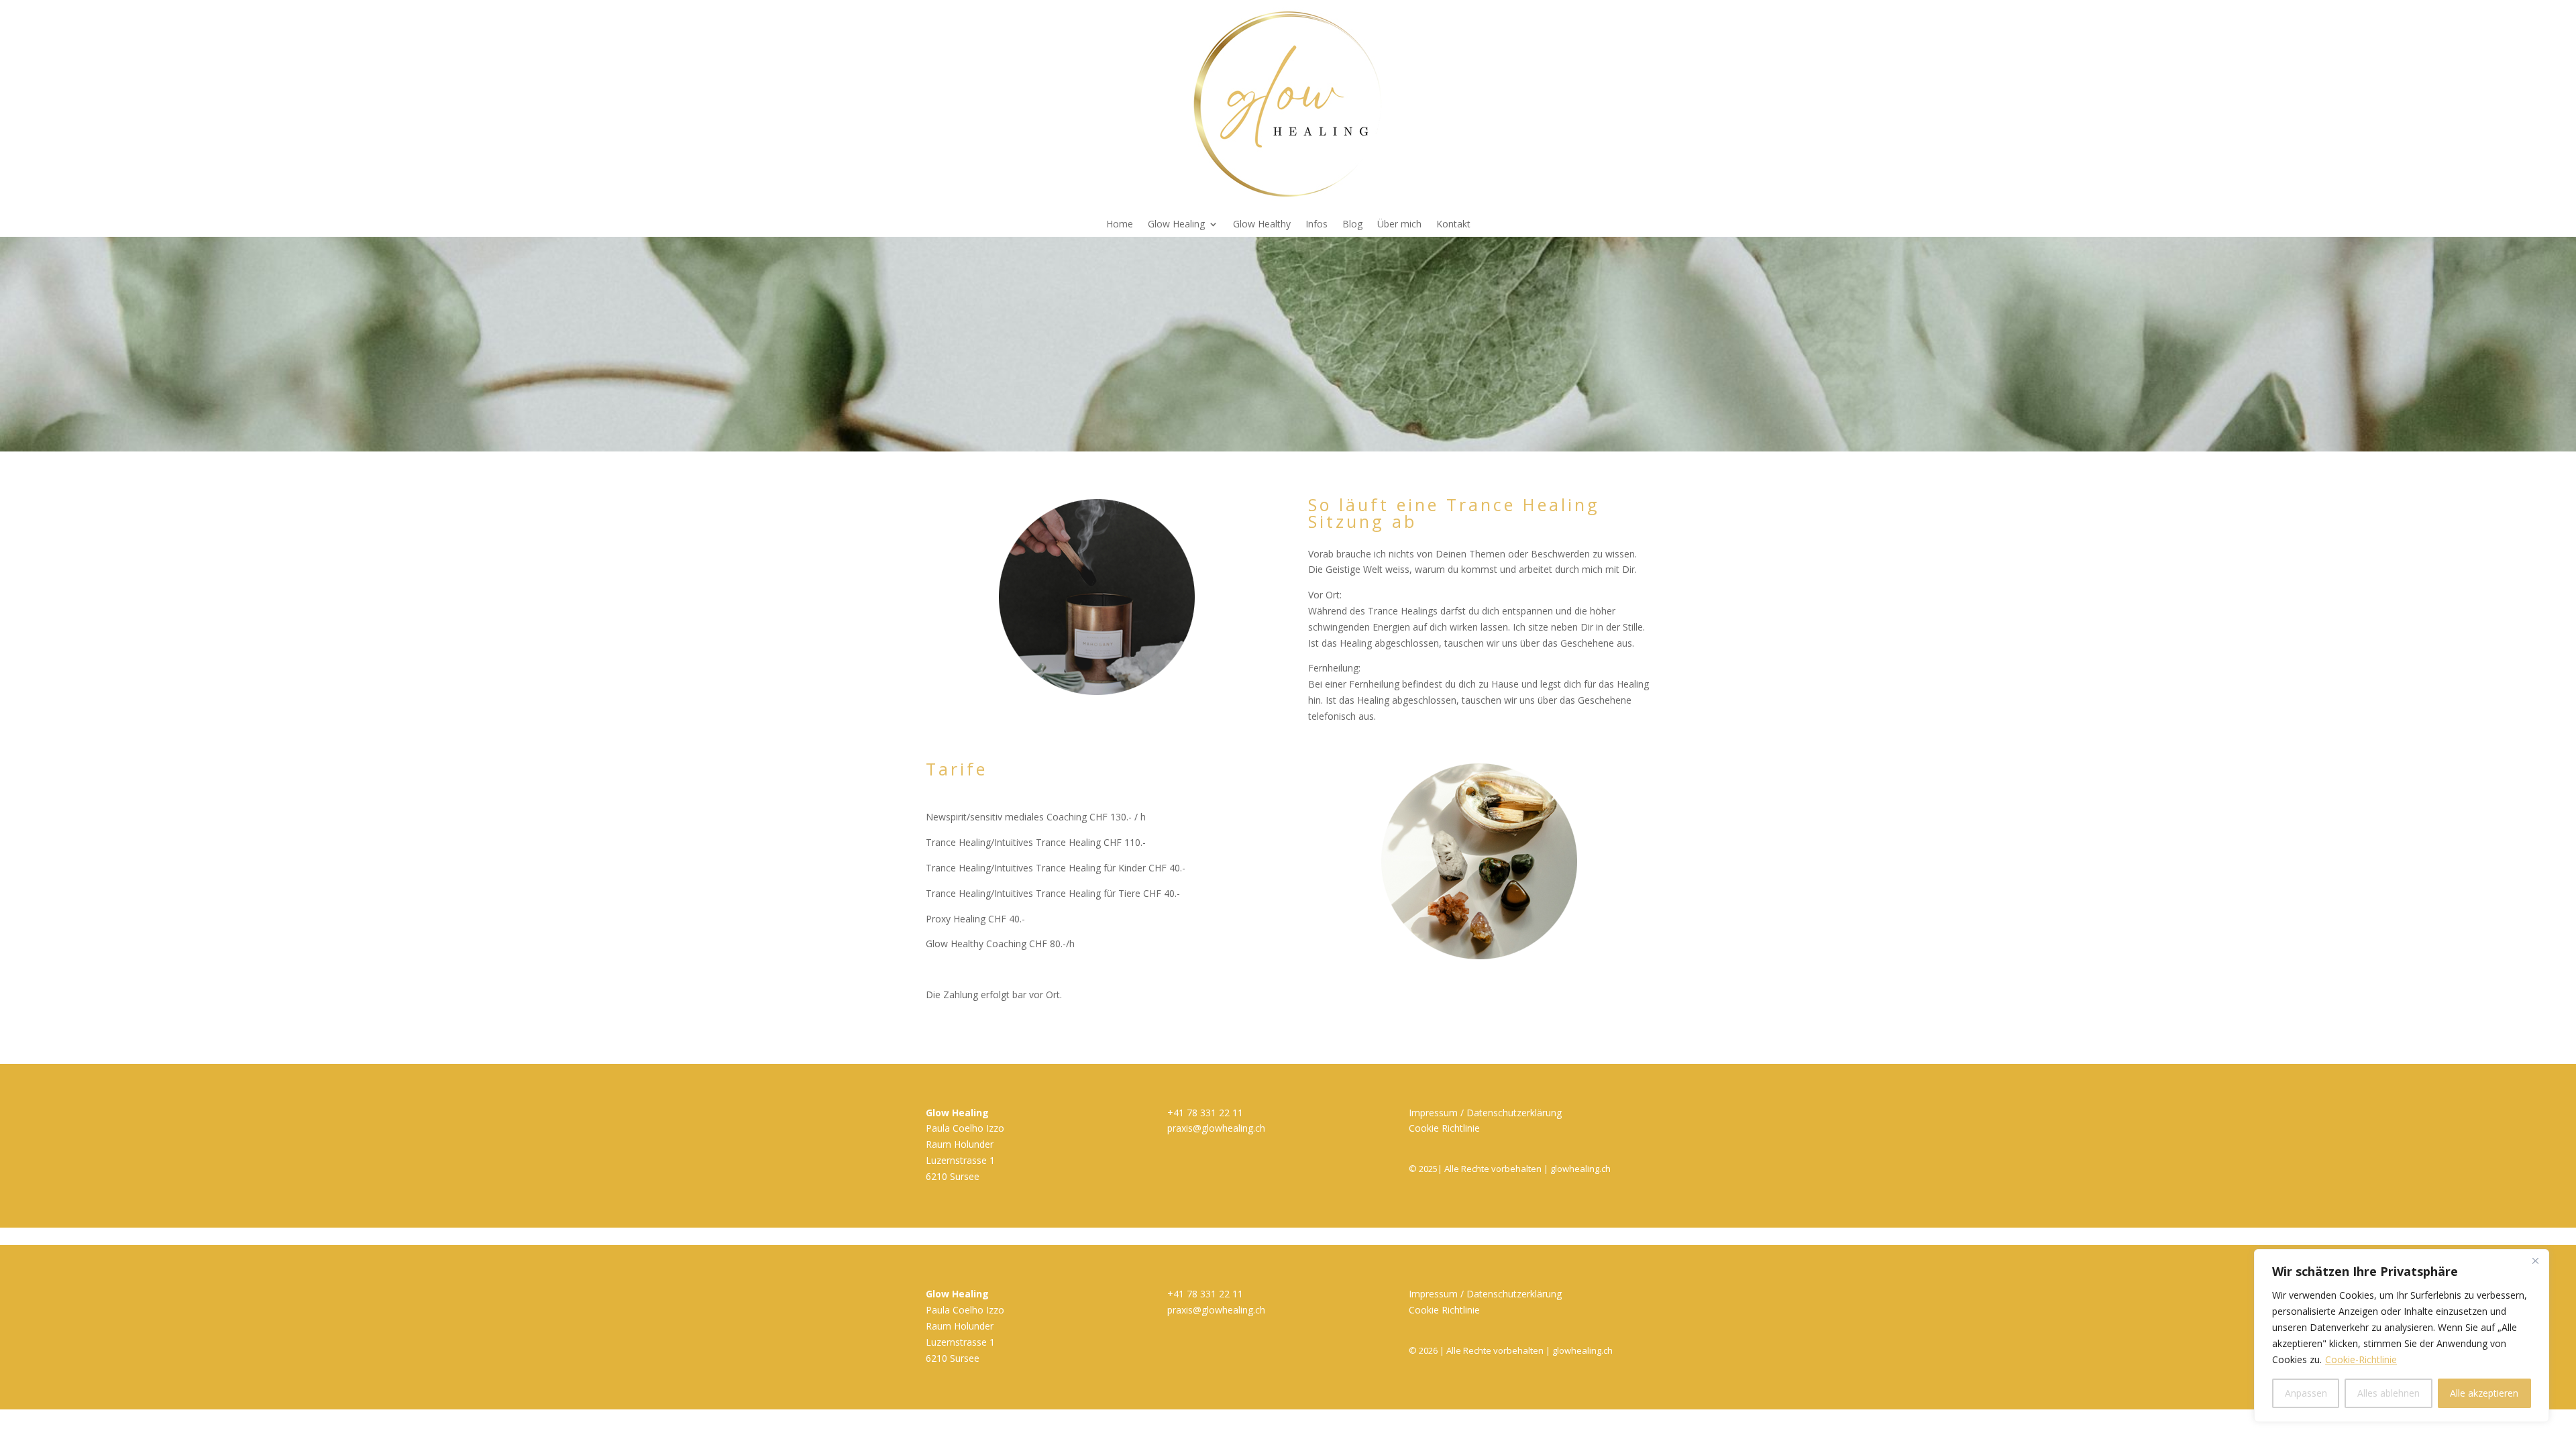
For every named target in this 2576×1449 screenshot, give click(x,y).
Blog (1352, 225)
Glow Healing (1176, 225)
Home (1120, 225)
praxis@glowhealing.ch (1216, 1128)
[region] (2402, 1336)
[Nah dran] (2535, 1260)
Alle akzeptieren (2484, 1393)
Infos (1317, 225)
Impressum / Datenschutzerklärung (1485, 1113)
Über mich (1399, 225)
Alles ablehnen (2389, 1393)
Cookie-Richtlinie (2361, 1359)
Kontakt (1453, 225)
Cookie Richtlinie (1444, 1128)
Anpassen (2306, 1393)
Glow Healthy (1262, 225)
